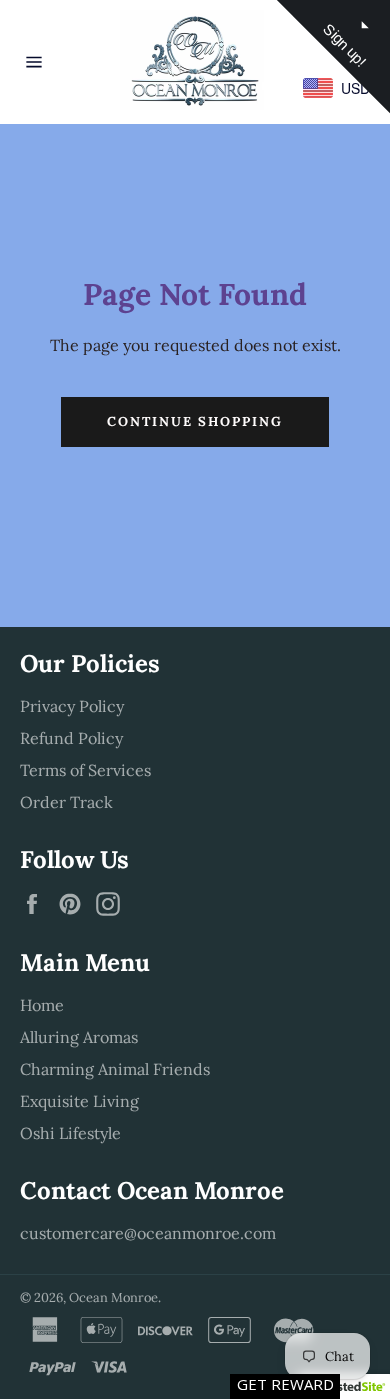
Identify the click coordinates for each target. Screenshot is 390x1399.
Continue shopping (194, 421)
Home (42, 1005)
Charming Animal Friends (115, 1069)
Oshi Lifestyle (70, 1133)
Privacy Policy (72, 706)
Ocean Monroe (113, 1297)
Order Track (66, 802)
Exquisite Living (79, 1101)
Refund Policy (71, 738)
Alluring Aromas (79, 1037)
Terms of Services (85, 770)
